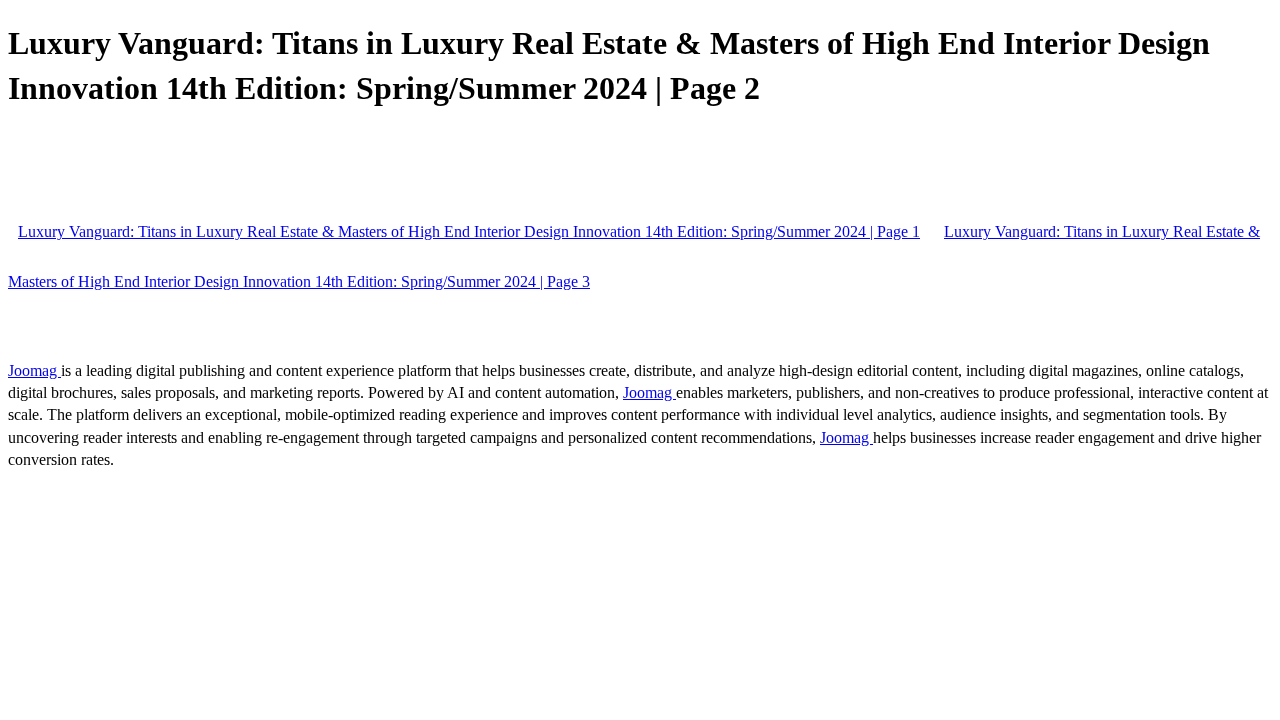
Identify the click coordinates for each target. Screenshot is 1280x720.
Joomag (34, 370)
